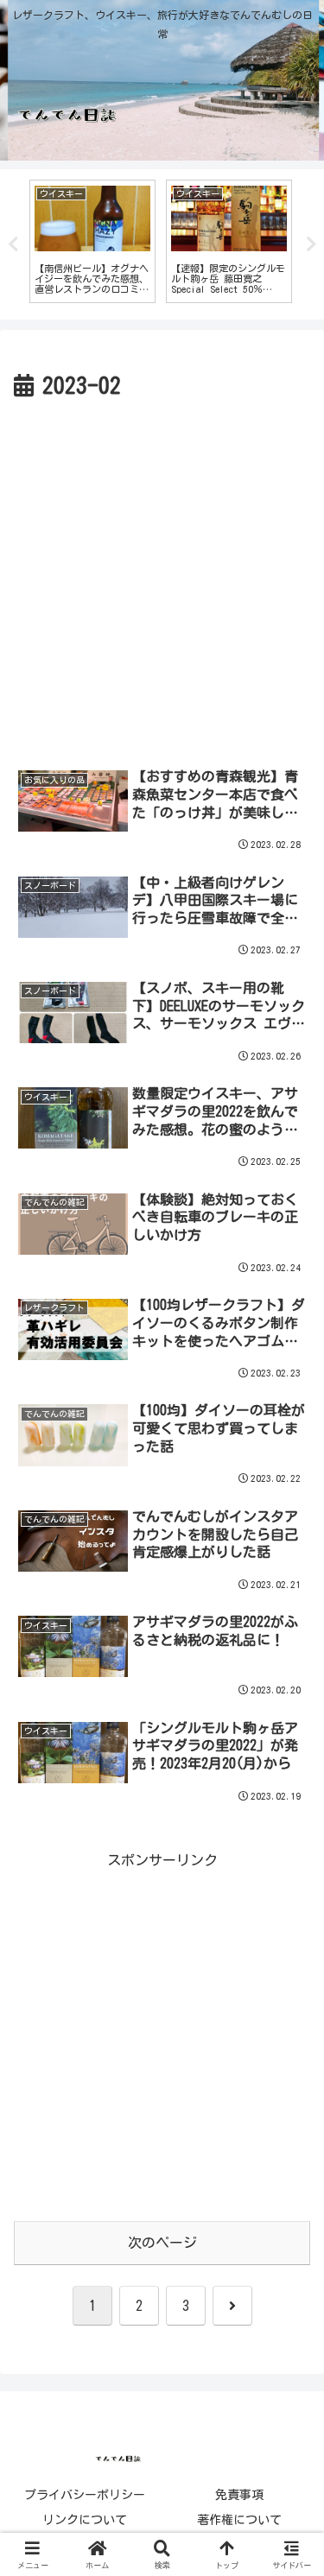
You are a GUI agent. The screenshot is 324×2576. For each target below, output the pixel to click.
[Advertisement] (162, 576)
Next (311, 244)
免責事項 (239, 2495)
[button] (289, 2201)
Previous (13, 244)
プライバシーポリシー (85, 2495)
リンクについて (85, 2520)
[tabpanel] (92, 242)
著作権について (239, 2520)
